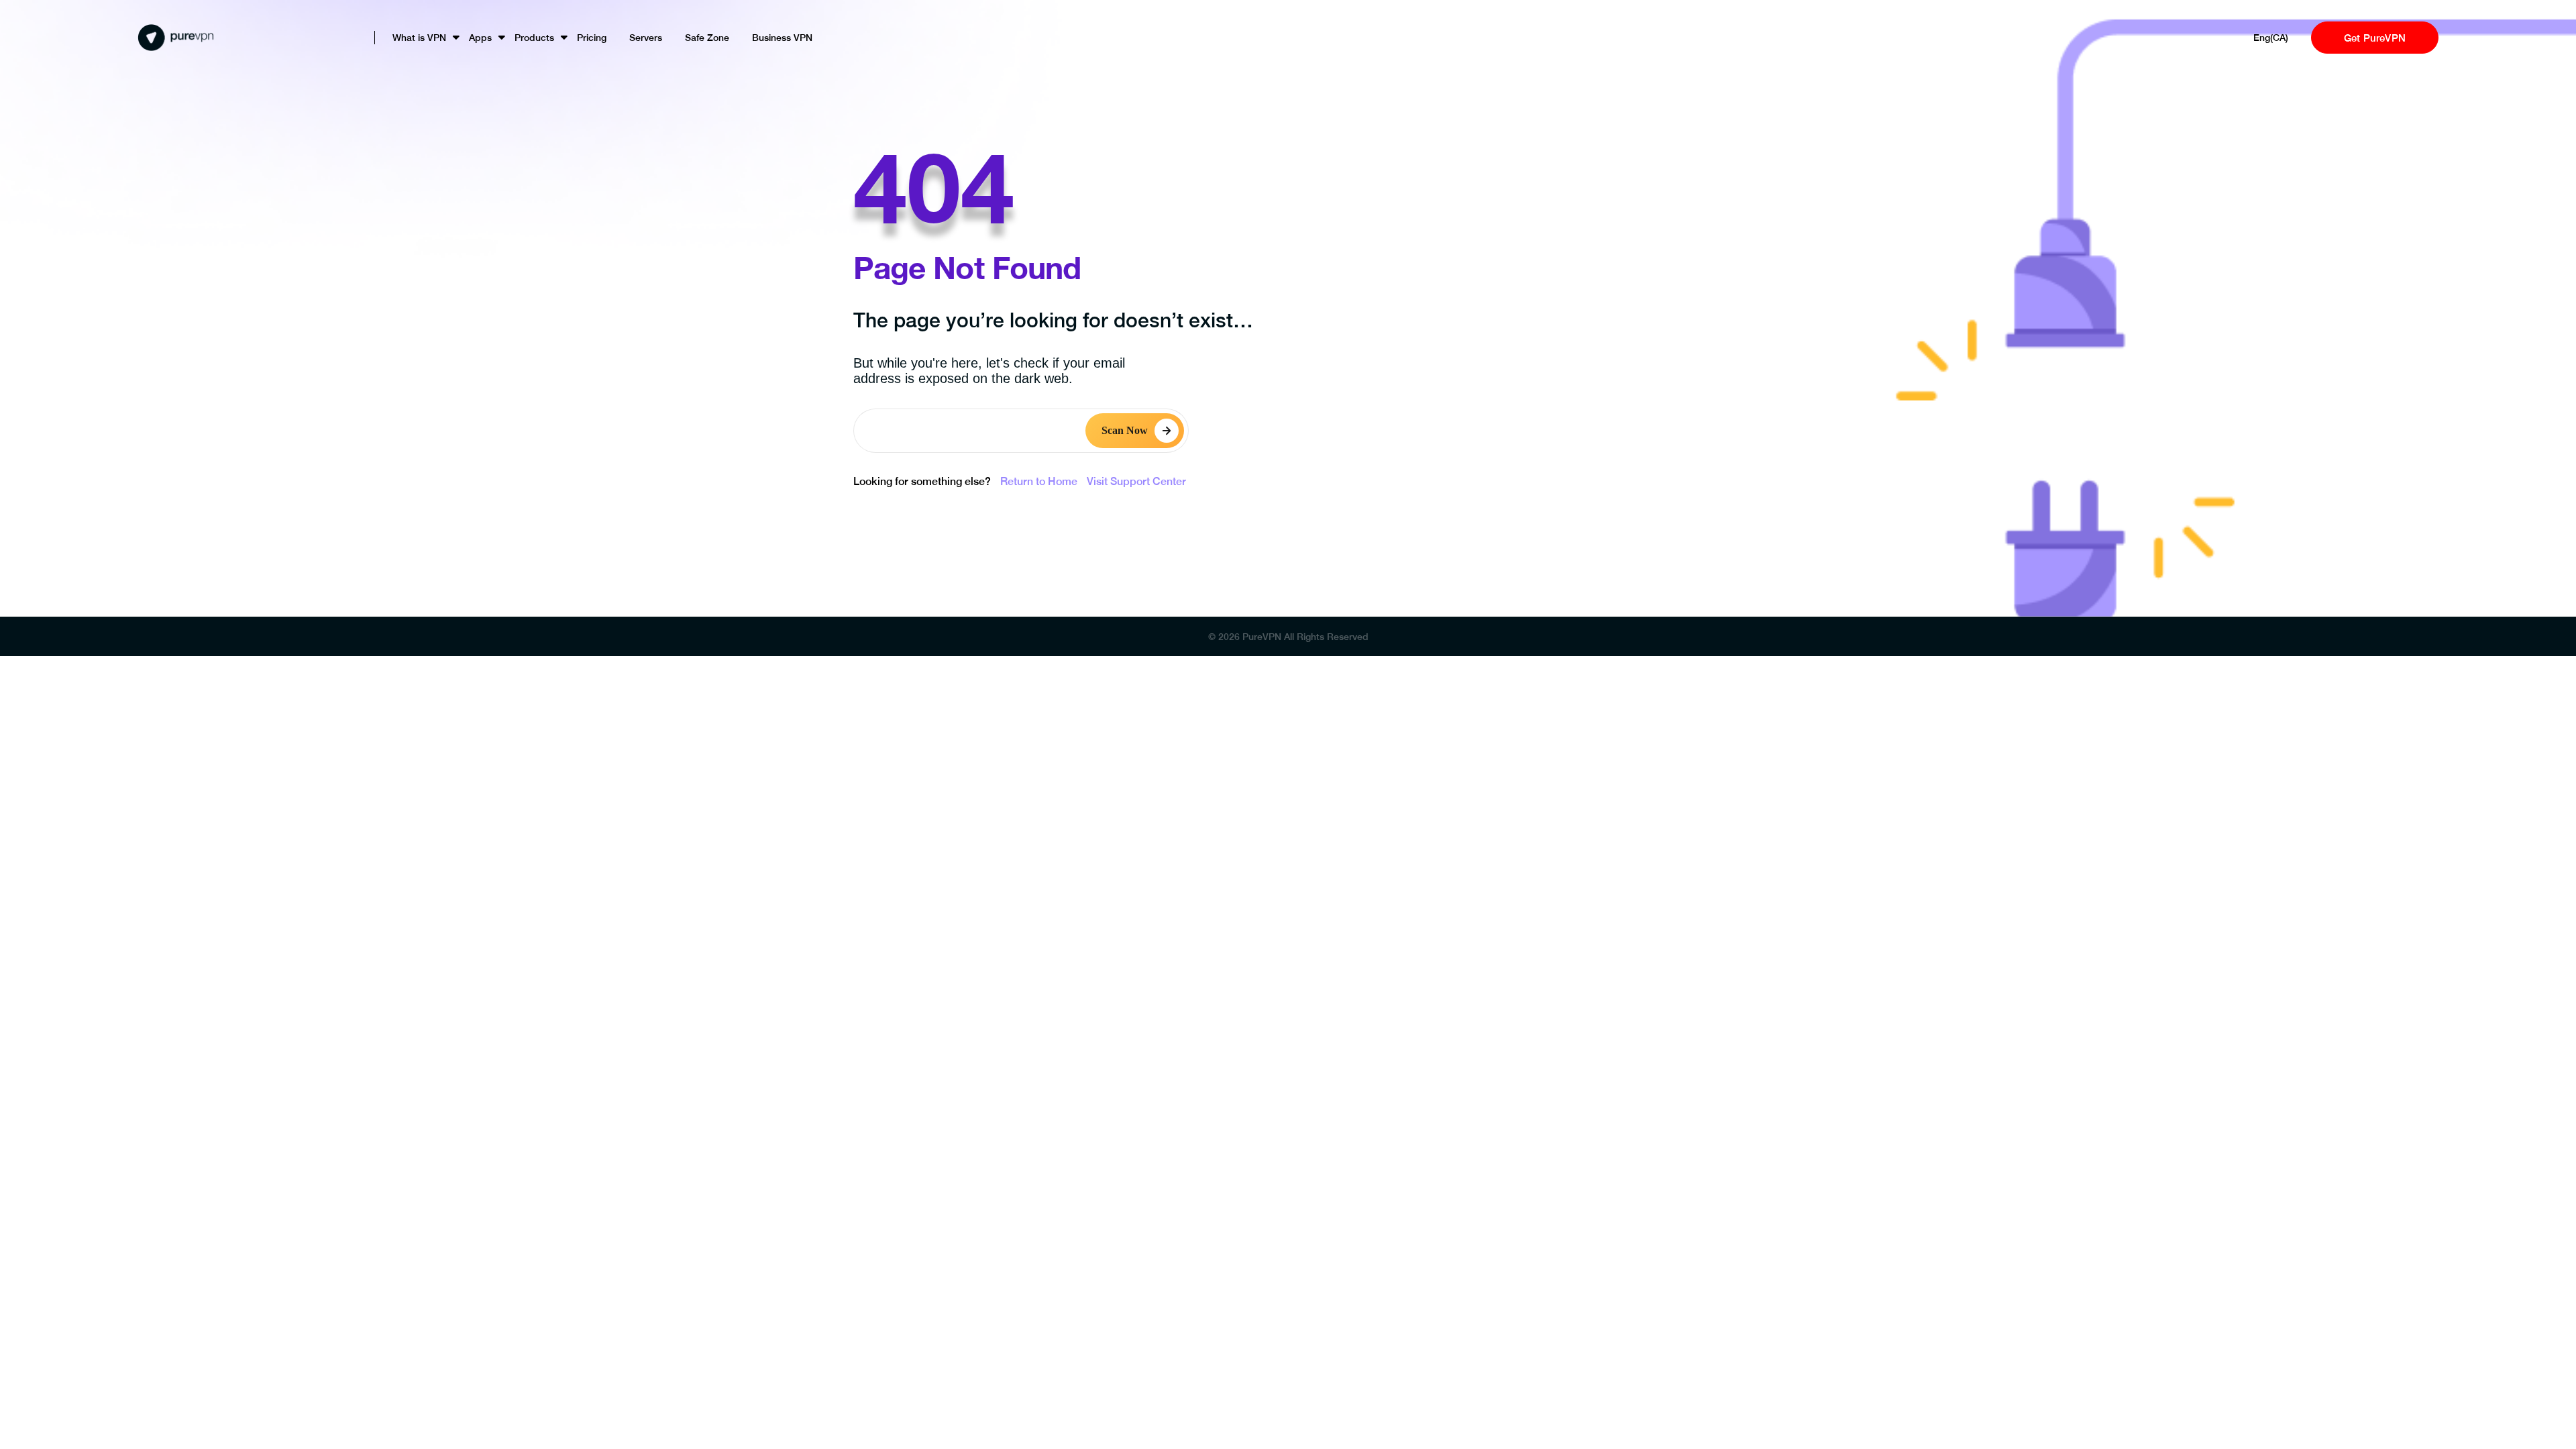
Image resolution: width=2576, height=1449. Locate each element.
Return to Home (1039, 481)
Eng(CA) (2271, 38)
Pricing (592, 38)
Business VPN (782, 38)
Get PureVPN (2375, 38)
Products (534, 38)
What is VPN (419, 38)
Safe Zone (707, 38)
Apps (480, 38)
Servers (646, 38)
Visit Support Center (1136, 481)
